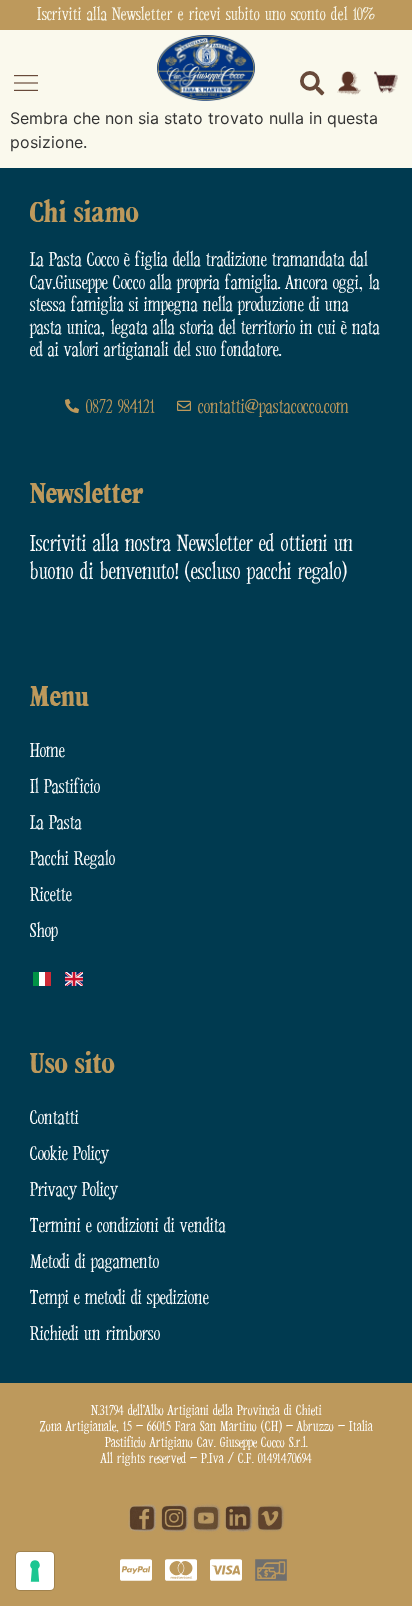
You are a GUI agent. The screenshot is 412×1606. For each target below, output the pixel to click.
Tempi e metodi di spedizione (119, 1298)
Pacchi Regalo (72, 859)
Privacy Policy (74, 1190)
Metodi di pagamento (94, 1262)
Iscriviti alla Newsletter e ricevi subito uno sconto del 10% (206, 15)
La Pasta (56, 823)
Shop (44, 931)
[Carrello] (386, 82)
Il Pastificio (65, 787)
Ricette (51, 895)
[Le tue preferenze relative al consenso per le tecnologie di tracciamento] (35, 1571)
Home (47, 751)
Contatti (54, 1118)
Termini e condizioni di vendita (128, 1226)
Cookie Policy (69, 1154)
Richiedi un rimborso (95, 1334)
